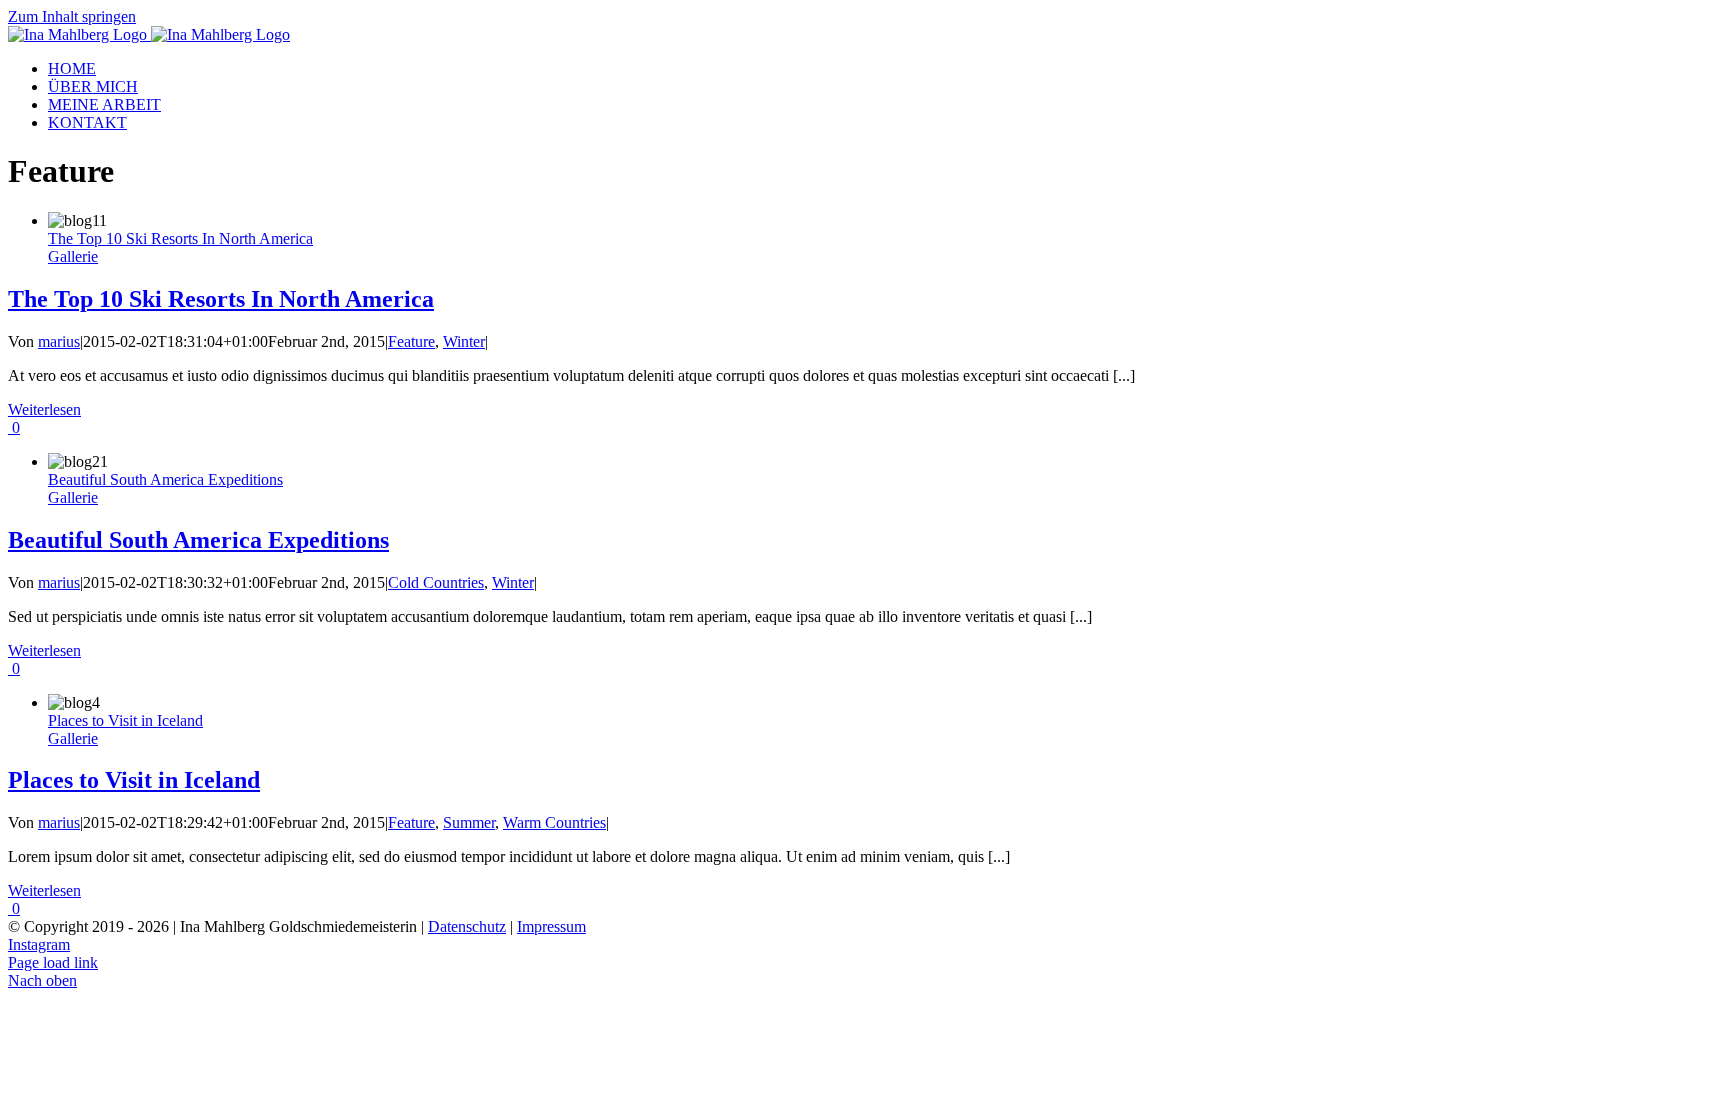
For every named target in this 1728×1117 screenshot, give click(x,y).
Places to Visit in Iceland (125, 720)
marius (59, 341)
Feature (411, 341)
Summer (469, 822)
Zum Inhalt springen (72, 16)
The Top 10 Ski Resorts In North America (180, 238)
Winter (464, 341)
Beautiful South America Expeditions (165, 479)
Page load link (53, 962)
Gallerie (73, 256)
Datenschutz (467, 926)
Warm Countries (554, 822)
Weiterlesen (44, 409)
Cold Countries (436, 582)
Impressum (551, 926)
